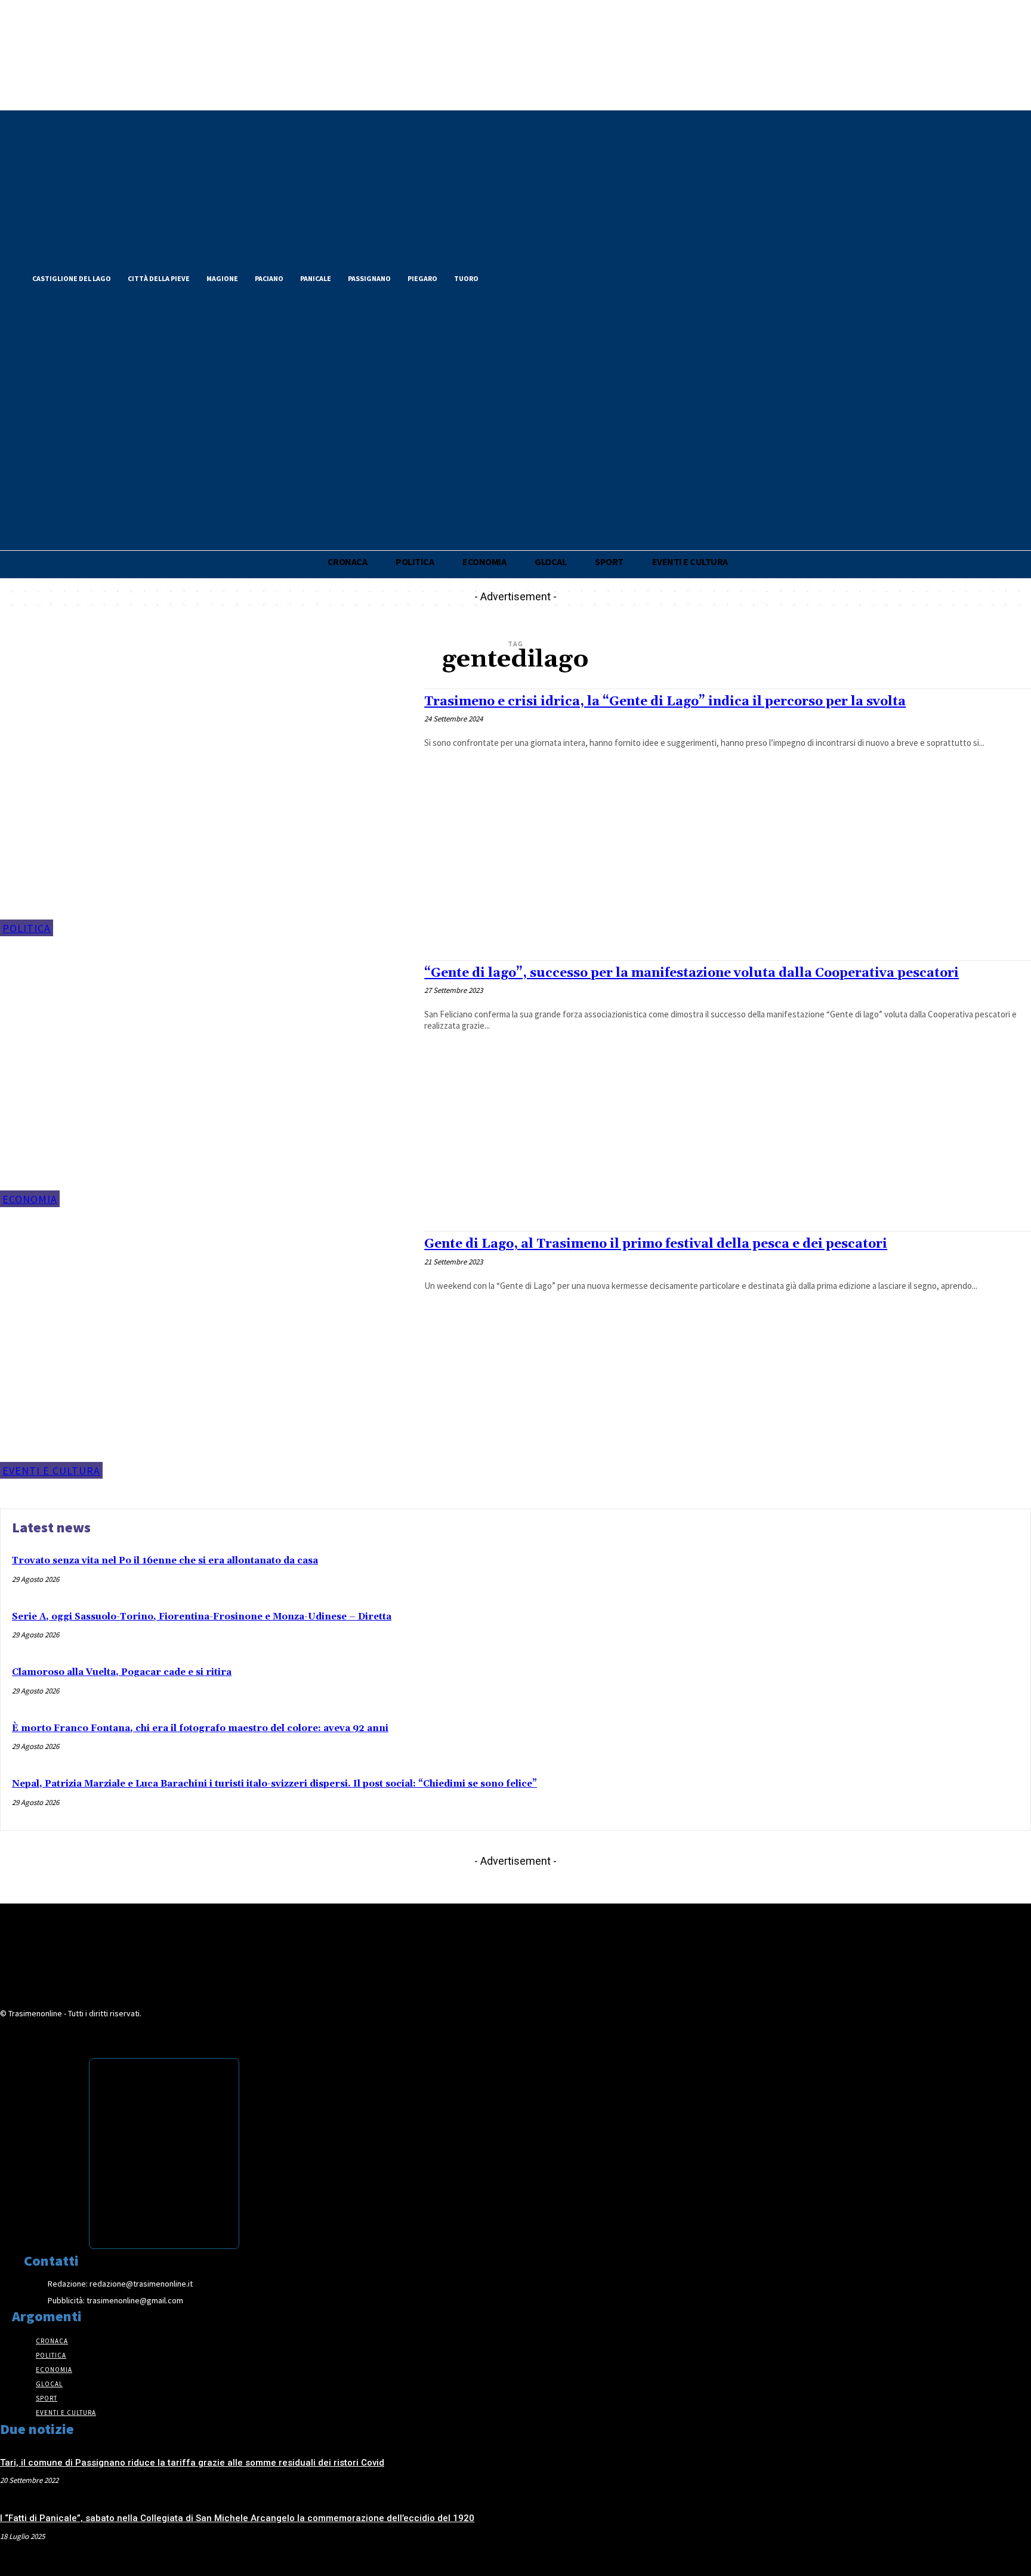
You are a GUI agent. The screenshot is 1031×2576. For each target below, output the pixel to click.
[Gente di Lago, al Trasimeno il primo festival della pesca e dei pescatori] (206, 1355)
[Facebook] (506, 277)
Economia (30, 1199)
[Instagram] (547, 277)
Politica (27, 928)
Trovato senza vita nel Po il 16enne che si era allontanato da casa (165, 1561)
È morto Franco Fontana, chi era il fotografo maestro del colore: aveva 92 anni (200, 1728)
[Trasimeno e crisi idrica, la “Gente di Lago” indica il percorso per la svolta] (206, 812)
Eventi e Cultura (51, 1471)
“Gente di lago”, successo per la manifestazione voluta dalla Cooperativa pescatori (692, 973)
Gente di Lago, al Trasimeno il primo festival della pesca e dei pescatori (656, 1244)
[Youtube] (567, 277)
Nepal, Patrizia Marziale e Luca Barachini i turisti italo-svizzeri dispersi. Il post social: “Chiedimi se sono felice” (274, 1784)
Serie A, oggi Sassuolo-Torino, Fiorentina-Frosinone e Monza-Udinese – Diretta (202, 1617)
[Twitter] (526, 277)
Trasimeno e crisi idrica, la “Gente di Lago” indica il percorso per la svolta (665, 702)
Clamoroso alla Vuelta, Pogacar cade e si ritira (122, 1672)
